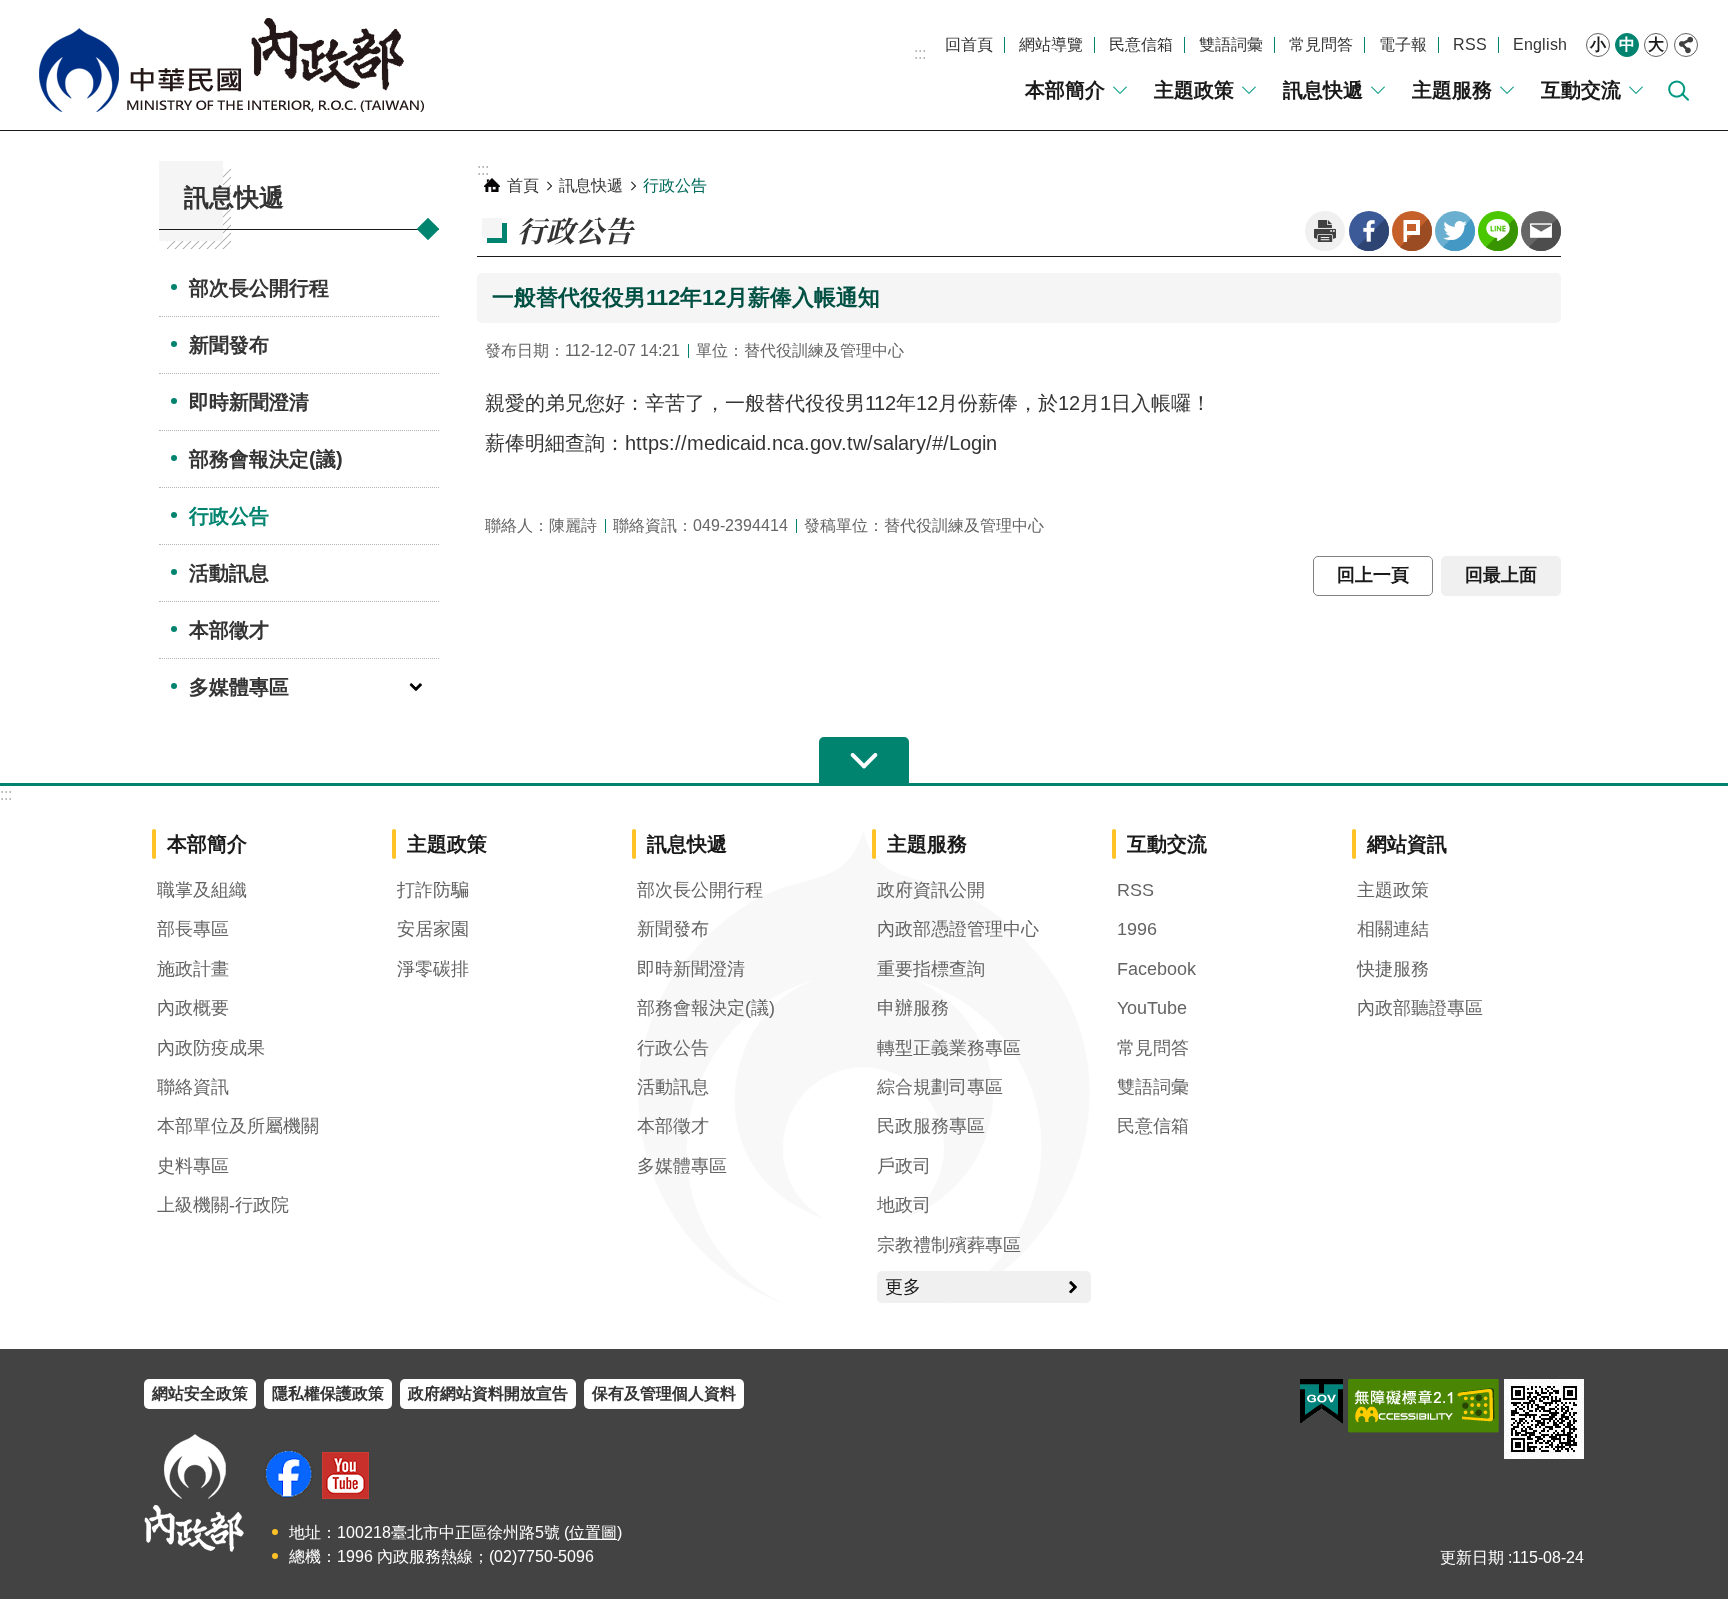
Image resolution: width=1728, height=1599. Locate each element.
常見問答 (1321, 44)
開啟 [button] (864, 761)
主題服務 (1452, 90)
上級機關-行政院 (223, 1205)
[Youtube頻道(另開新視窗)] (345, 1475)
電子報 (1403, 44)
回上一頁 (1373, 575)
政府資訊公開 (931, 890)
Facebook (1369, 231)
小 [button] (1598, 44)
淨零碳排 (433, 969)
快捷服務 (1393, 969)
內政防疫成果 (211, 1048)
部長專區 (193, 929)
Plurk (1412, 231)
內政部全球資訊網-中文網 (230, 65)
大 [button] (1656, 44)
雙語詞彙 (1231, 44)
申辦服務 (913, 1008)
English (1540, 44)
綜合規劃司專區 (940, 1087)
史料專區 (193, 1166)
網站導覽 (1051, 44)
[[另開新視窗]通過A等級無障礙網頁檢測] (1423, 1406)
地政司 (904, 1205)
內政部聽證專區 (1420, 1008)
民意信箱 (1141, 44)
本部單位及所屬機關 (238, 1126)
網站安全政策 (200, 1393)
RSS (1470, 44)
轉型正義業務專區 (949, 1048)
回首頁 (969, 44)
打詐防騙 (433, 890)
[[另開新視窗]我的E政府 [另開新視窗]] (1321, 1402)
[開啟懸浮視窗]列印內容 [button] (1325, 231)
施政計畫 (193, 969)
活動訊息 (229, 573)
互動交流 (1581, 90)
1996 (1137, 929)
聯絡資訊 (193, 1087)
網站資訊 (1407, 844)
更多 (903, 1287)
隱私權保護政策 (328, 1393)
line (1498, 231)
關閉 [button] (1686, 45)
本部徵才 (229, 630)
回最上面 (1501, 575)
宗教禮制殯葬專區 (949, 1245)
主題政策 (1194, 90)
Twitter (1455, 231)
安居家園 (433, 929)
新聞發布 (229, 345)
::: (920, 53)
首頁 (523, 185)
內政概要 (193, 1008)
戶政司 (904, 1166)
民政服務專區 (931, 1126)
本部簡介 (1065, 90)
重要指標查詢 (931, 969)
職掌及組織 (202, 890)
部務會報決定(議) (266, 459)
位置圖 (593, 1532)
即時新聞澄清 (249, 402)
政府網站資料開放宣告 (488, 1393)
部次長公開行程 (259, 288)
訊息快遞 (1323, 90)
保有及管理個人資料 (664, 1393)
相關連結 (1393, 929)
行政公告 (229, 516)
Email (1541, 231)
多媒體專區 (239, 687)
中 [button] (1627, 44)
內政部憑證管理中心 (958, 929)
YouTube (1152, 1008)
